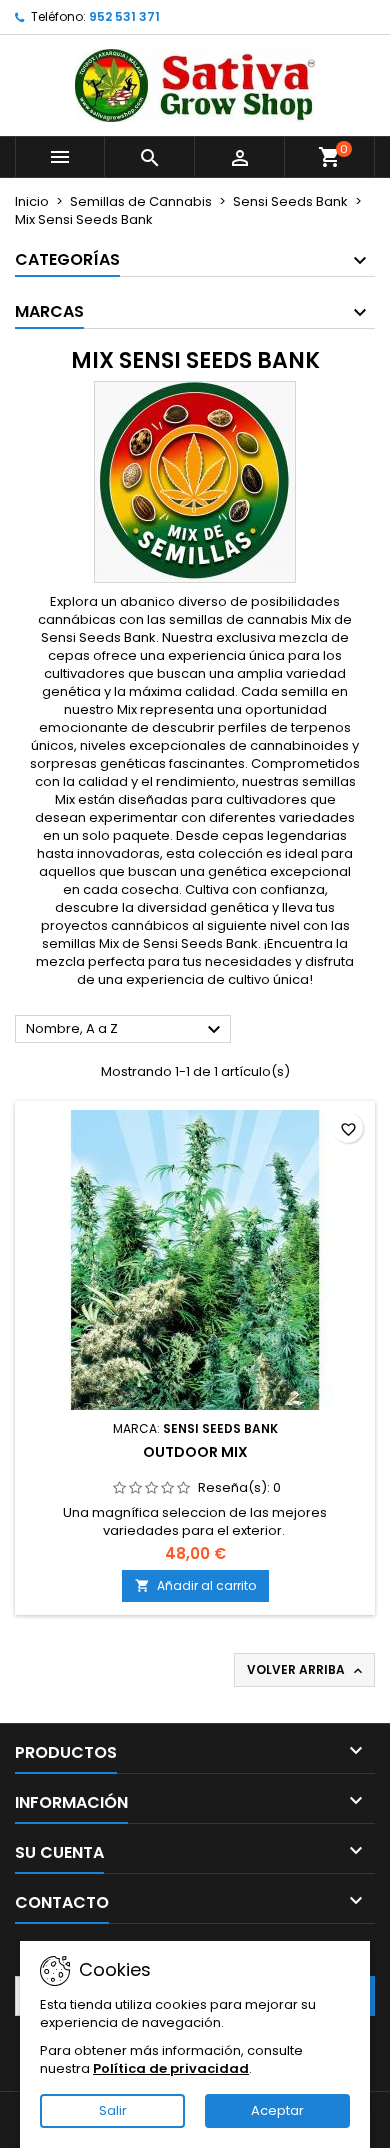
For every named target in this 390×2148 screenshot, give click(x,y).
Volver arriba (306, 1670)
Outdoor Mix (195, 1452)
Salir (113, 2110)
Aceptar (277, 2110)
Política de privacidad (171, 2068)
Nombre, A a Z (126, 1030)
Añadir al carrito (195, 1585)
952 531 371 (124, 16)
